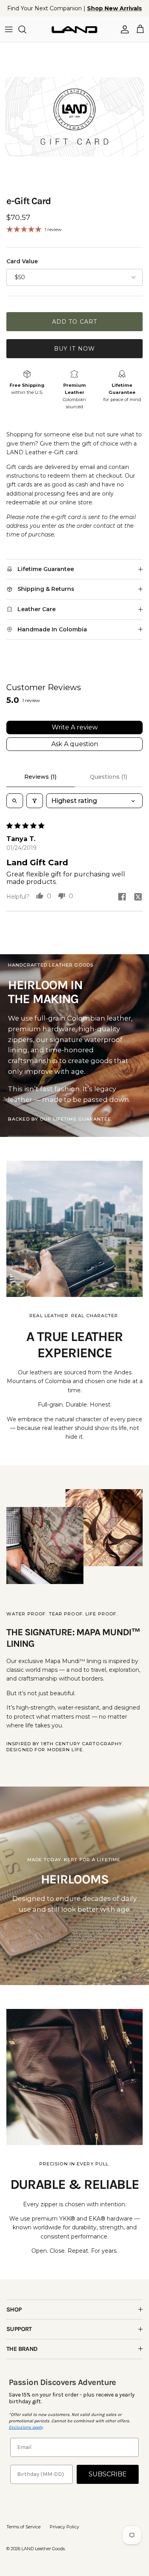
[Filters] (35, 801)
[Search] (26, 29)
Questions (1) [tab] (108, 777)
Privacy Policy (64, 2527)
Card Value (22, 261)
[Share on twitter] (138, 897)
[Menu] (9, 29)
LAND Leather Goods (43, 2549)
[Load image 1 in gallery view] (74, 117)
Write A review (75, 727)
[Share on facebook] (122, 897)
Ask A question (75, 744)
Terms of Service (23, 2527)
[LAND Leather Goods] (74, 29)
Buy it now (74, 349)
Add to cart (74, 322)
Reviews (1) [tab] (40, 777)
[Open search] (15, 801)
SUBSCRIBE (108, 2474)
